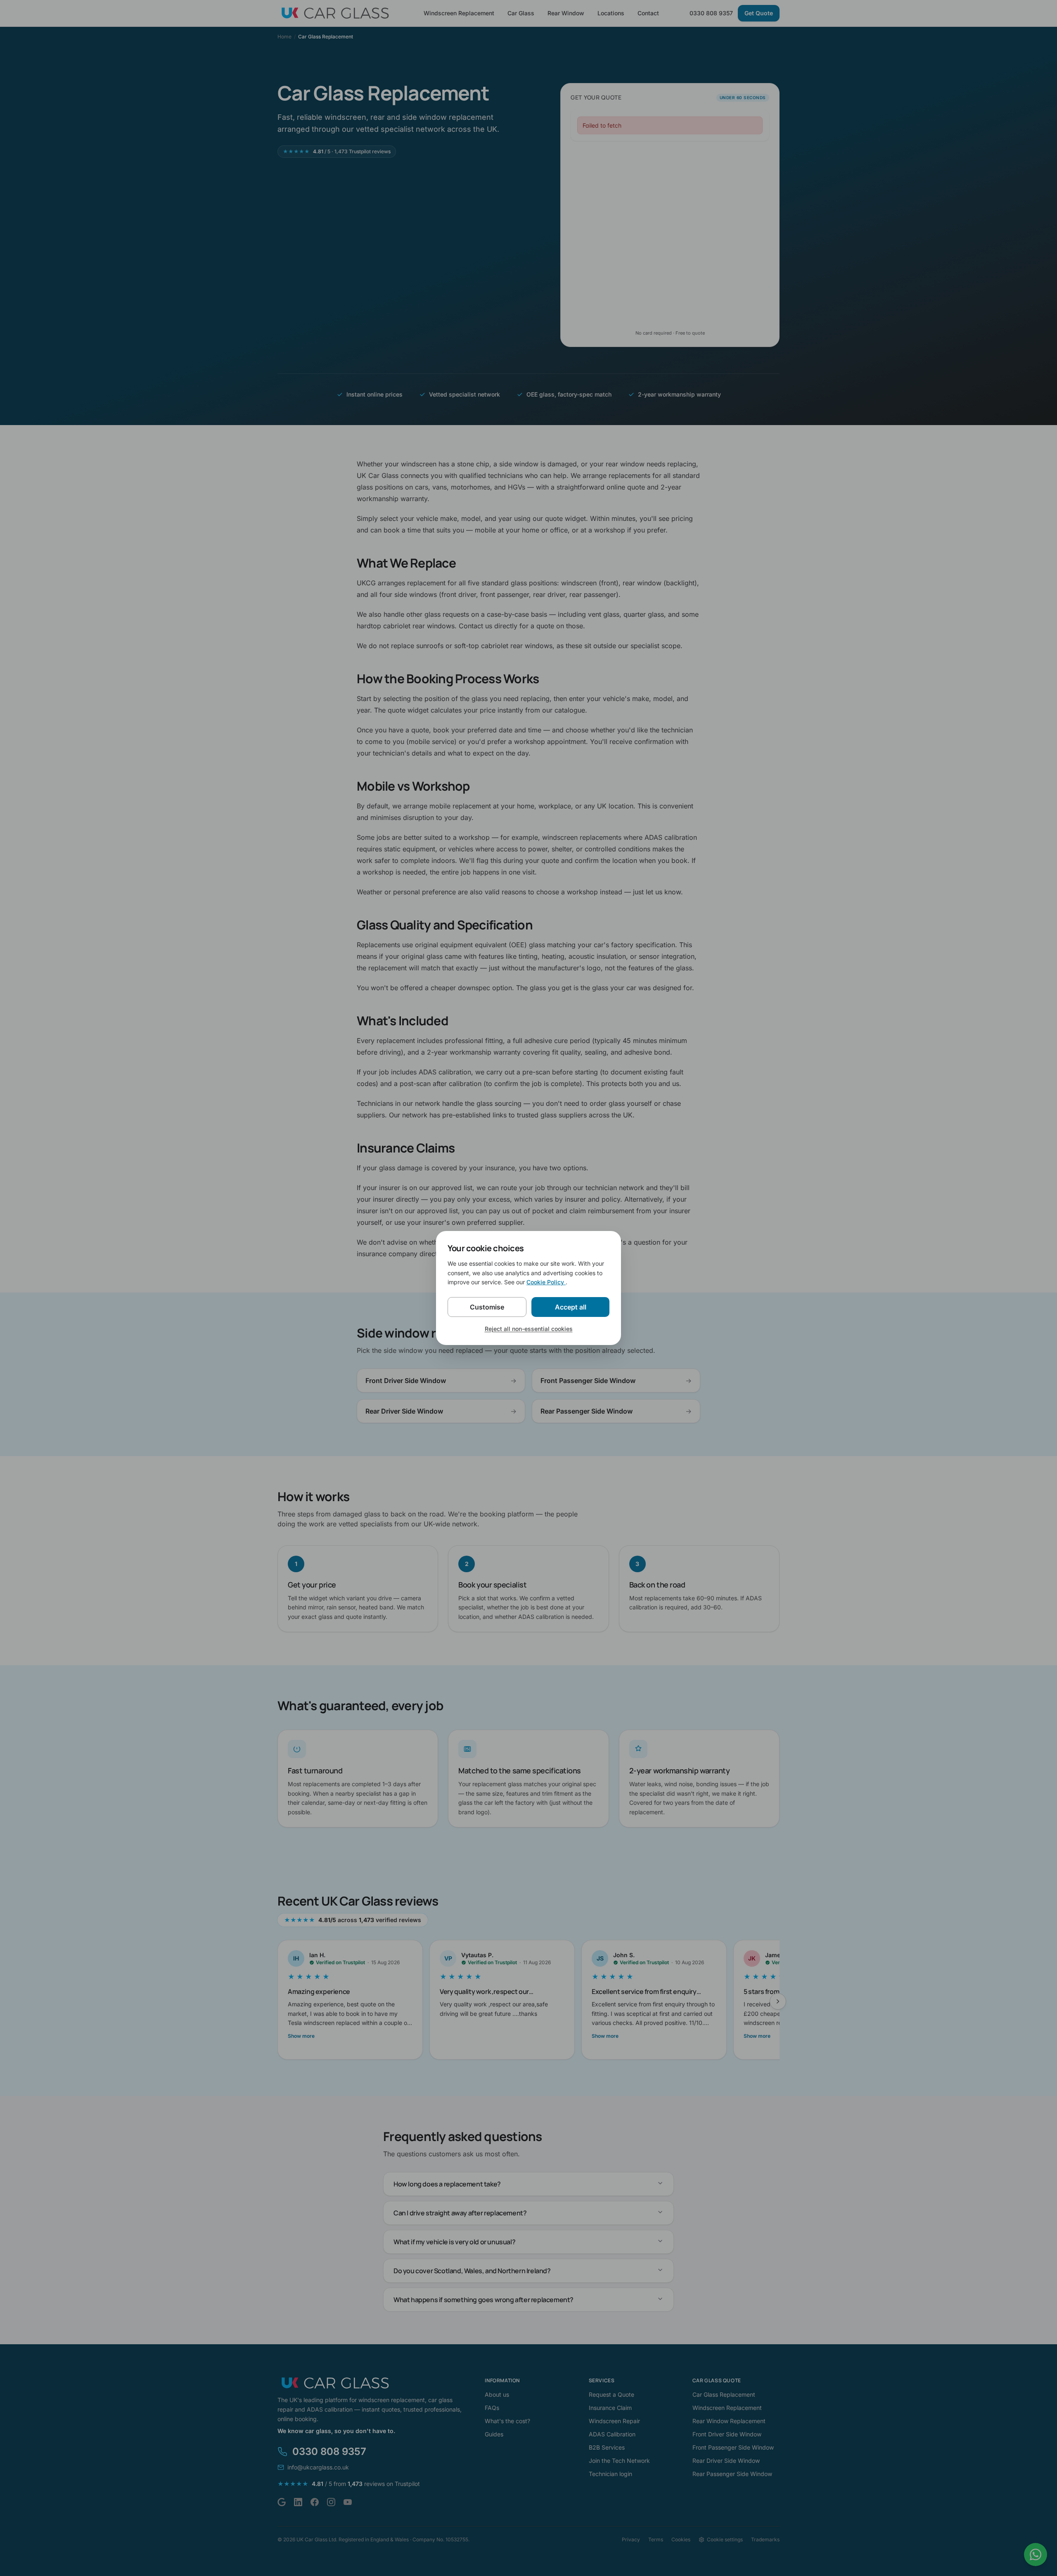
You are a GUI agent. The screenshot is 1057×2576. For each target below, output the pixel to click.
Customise (487, 1307)
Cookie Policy (546, 1282)
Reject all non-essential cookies (529, 1329)
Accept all (571, 1307)
